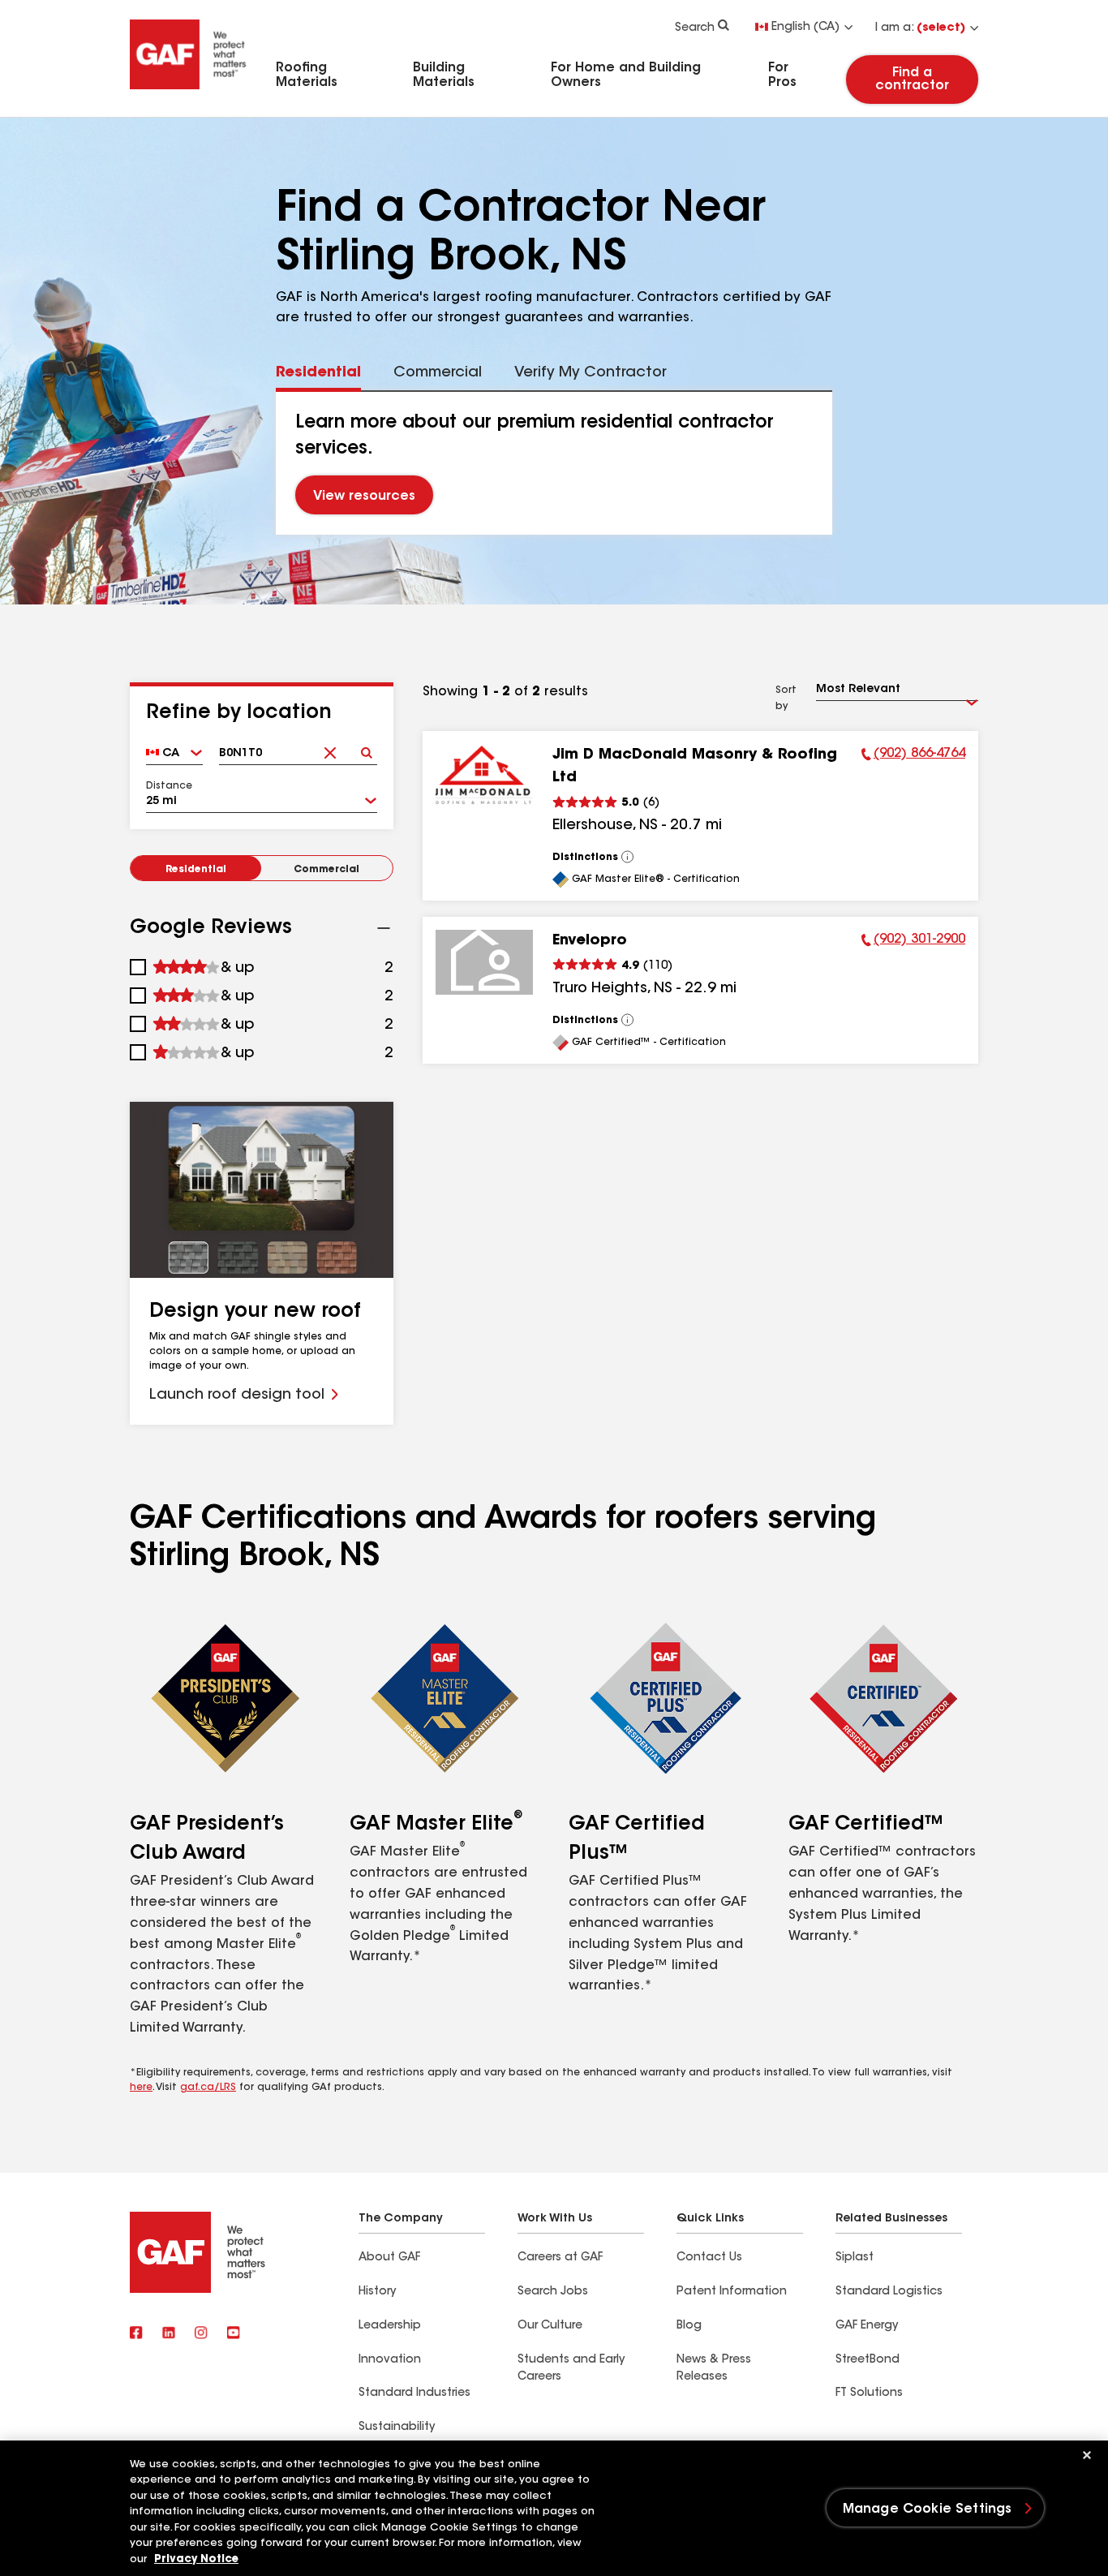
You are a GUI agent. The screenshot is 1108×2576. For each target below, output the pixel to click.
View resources (364, 497)
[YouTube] (234, 2334)
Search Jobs (553, 2292)
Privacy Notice (196, 2559)
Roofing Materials (307, 75)
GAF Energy (867, 2326)
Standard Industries (414, 2393)
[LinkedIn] (169, 2334)
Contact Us (709, 2258)
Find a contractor (912, 80)
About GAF (389, 2258)
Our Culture (550, 2326)
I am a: (920, 28)
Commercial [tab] (438, 373)
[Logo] (188, 92)
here (141, 2088)
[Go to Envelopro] (484, 962)
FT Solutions (869, 2393)
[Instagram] (201, 2334)
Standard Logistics (889, 2292)
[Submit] (367, 748)
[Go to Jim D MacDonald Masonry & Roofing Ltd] (484, 776)
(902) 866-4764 (913, 756)
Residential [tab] (318, 373)
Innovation (390, 2360)
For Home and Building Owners (626, 75)
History (377, 2292)
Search (695, 28)
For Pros (782, 75)
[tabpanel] (554, 463)
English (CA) (805, 28)
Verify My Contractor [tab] (591, 373)
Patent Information (732, 2292)
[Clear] (331, 748)
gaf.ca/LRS (208, 2088)
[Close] (1087, 2455)
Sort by (786, 699)
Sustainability (397, 2428)
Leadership (390, 2326)
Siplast (855, 2258)
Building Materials (444, 75)
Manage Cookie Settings (928, 2509)
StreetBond (868, 2360)
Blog (689, 2326)
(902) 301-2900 (913, 942)
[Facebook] (136, 2334)
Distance (169, 786)
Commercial (326, 870)
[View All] (628, 857)
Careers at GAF (560, 2258)
